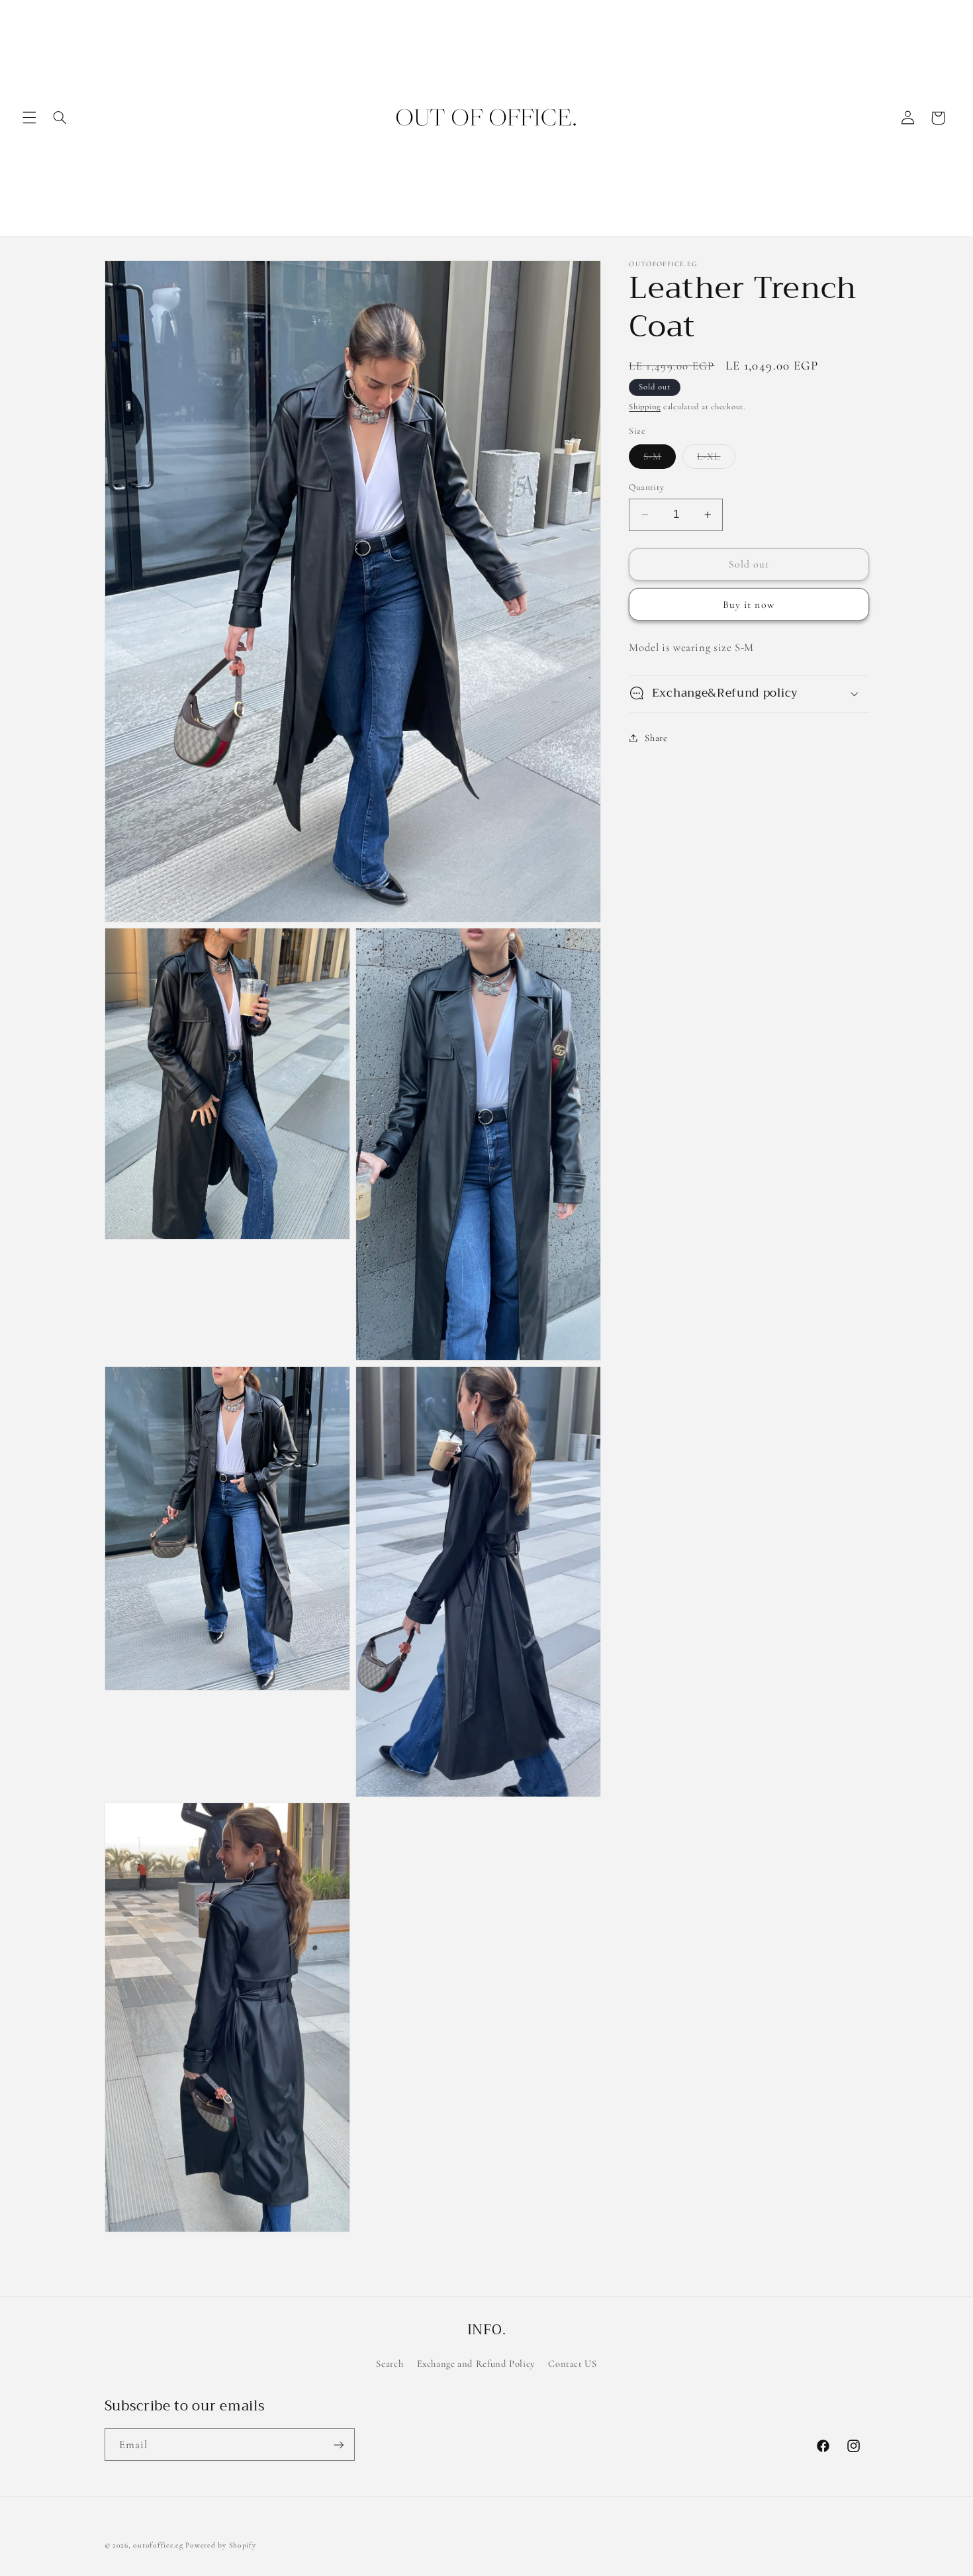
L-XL (716, 459)
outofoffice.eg (158, 2545)
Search (390, 2363)
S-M (660, 459)
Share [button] (656, 737)
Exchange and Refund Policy (476, 2363)
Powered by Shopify (220, 2545)
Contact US (572, 2363)
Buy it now (749, 604)
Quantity (646, 487)
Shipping (645, 407)
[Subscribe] (338, 2445)
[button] (29, 118)
